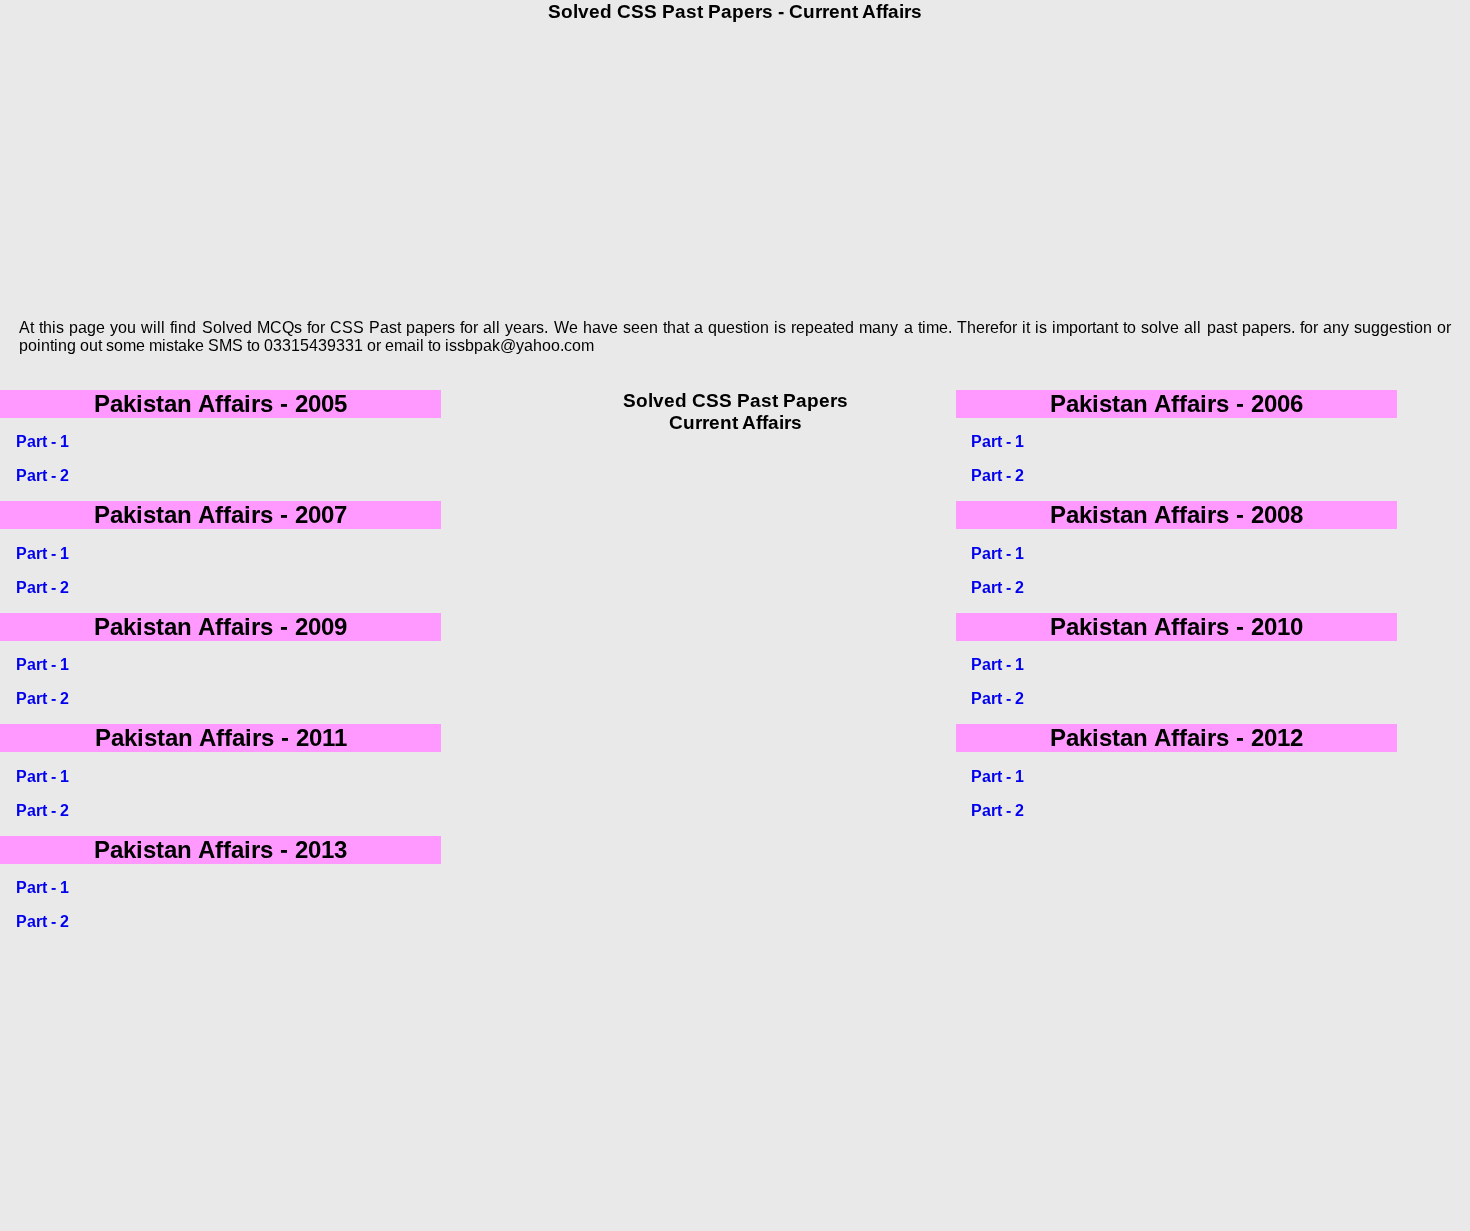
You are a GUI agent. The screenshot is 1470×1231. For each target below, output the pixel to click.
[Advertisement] (603, 163)
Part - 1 (42, 441)
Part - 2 (42, 475)
